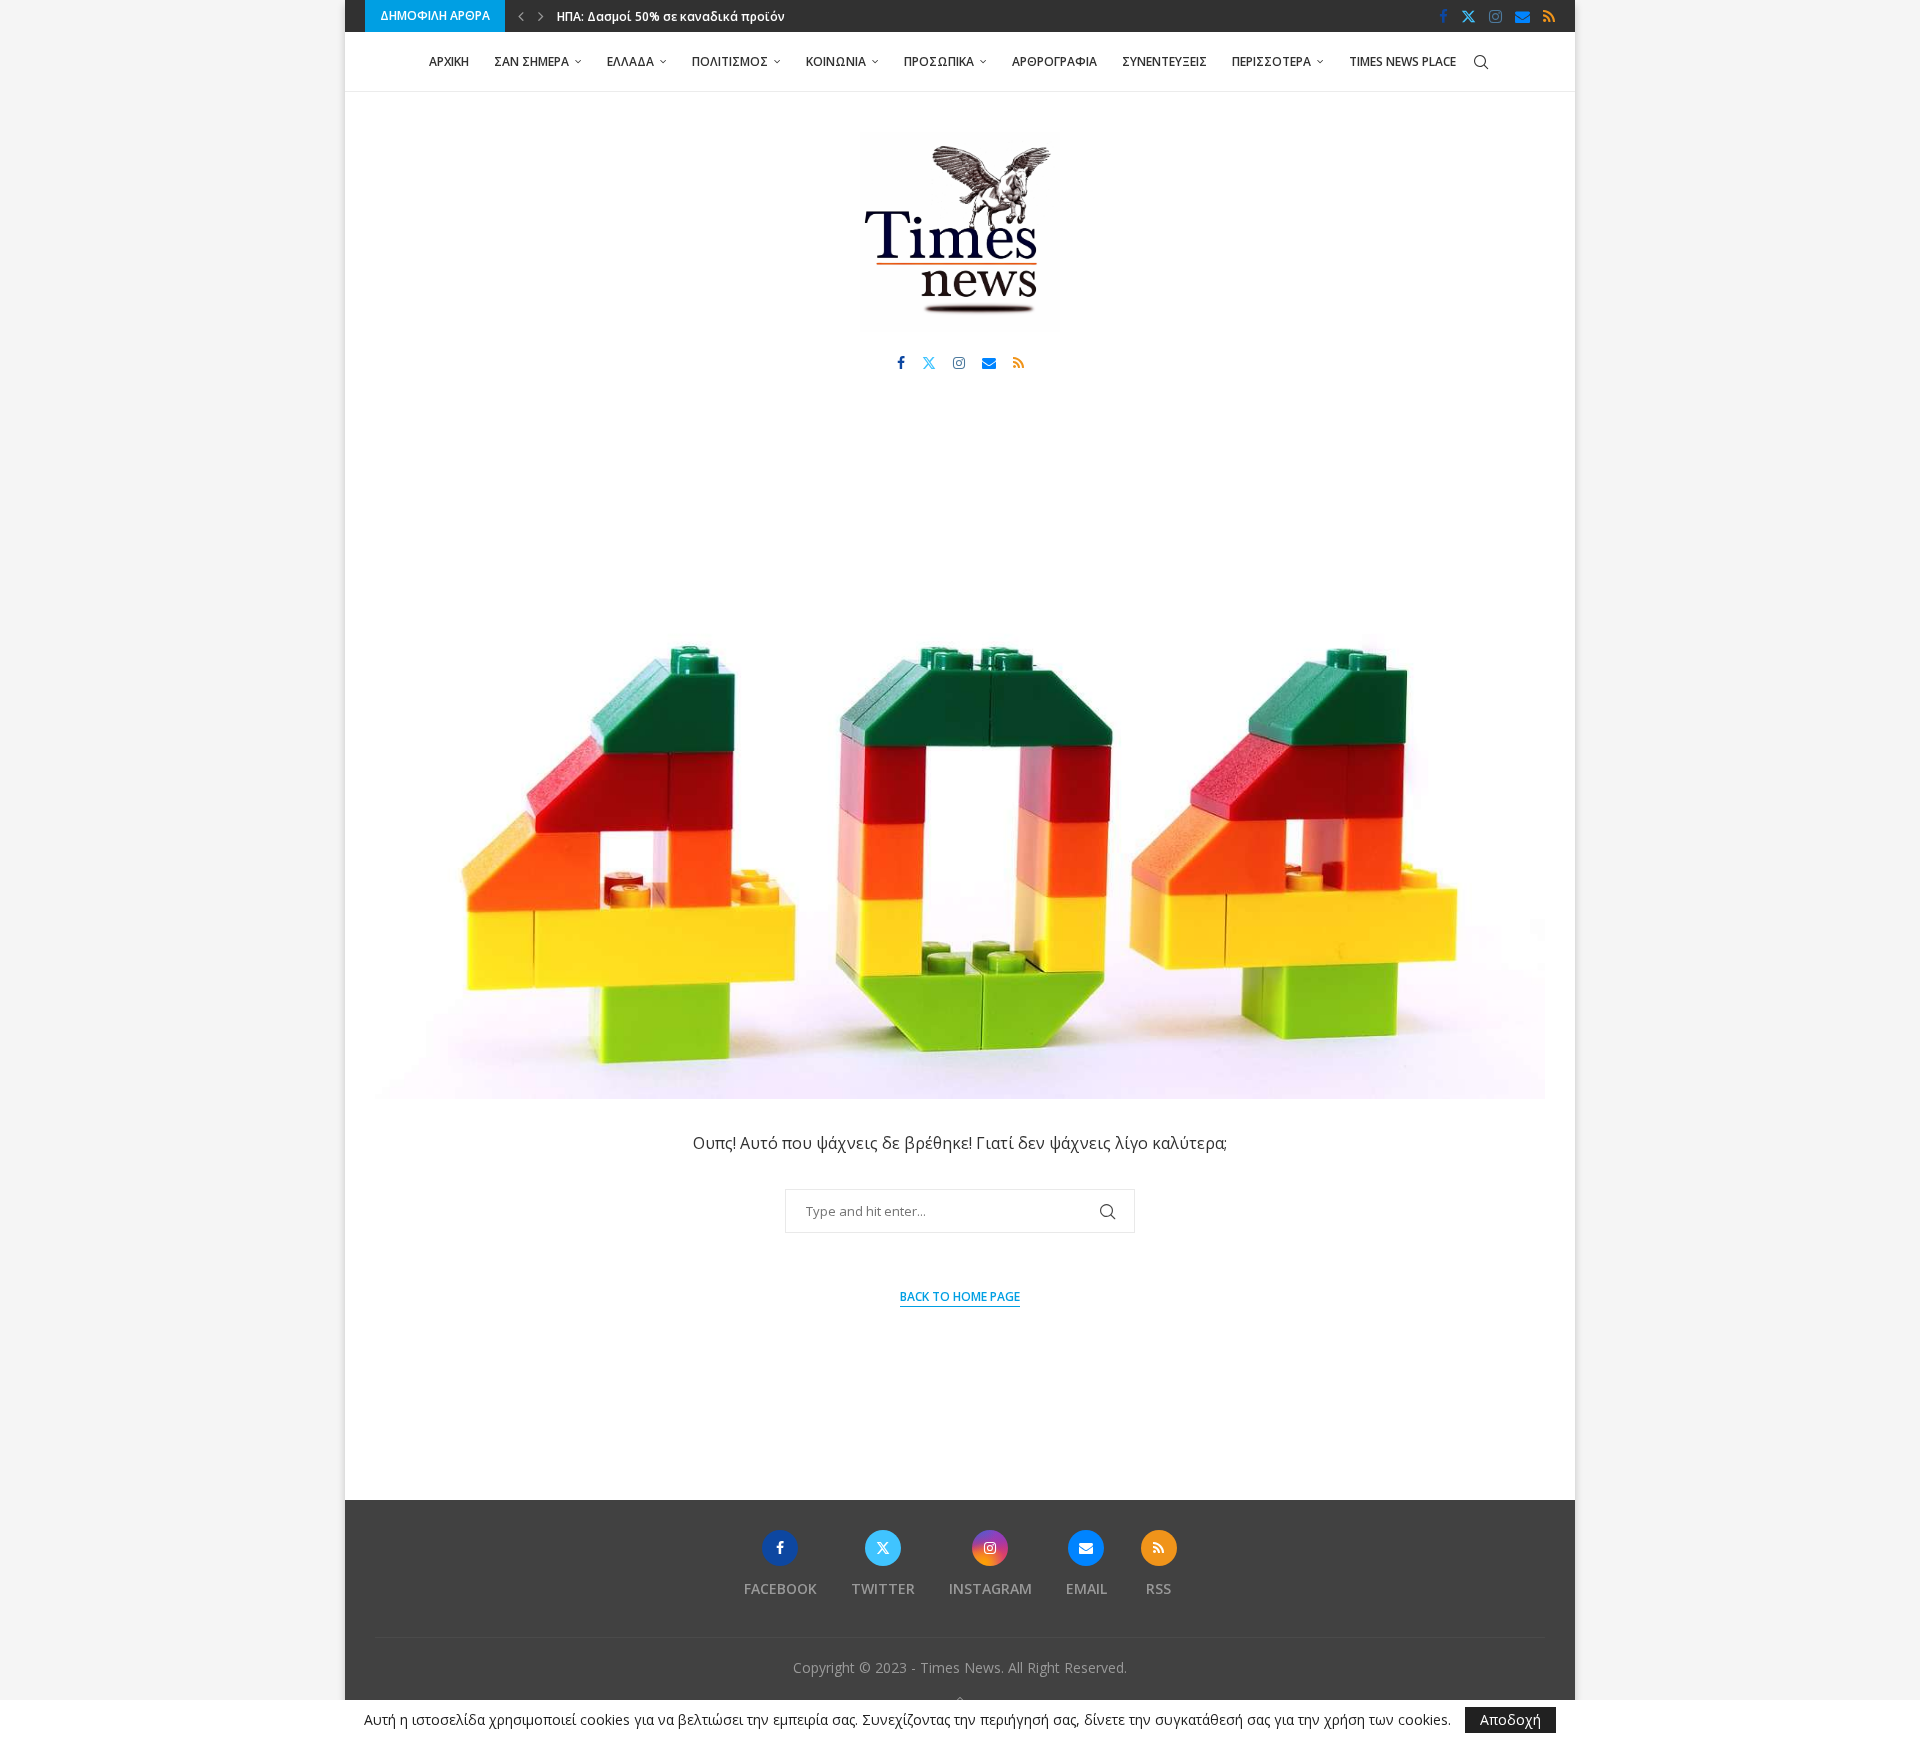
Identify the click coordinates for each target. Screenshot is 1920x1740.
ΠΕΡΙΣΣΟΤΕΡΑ (1271, 61)
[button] (521, 16)
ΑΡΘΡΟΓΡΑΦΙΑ (1054, 61)
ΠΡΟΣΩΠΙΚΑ (939, 61)
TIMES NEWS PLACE (1402, 61)
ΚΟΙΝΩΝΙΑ (836, 61)
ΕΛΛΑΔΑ (630, 61)
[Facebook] (1443, 16)
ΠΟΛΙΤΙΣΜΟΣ (730, 61)
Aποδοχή (1510, 1719)
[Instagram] (1495, 16)
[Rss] (1549, 16)
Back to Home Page (960, 1296)
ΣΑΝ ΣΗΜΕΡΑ (531, 61)
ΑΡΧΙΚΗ (449, 61)
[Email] (1522, 16)
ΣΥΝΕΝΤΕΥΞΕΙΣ (1164, 61)
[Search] (1481, 62)
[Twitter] (1468, 16)
